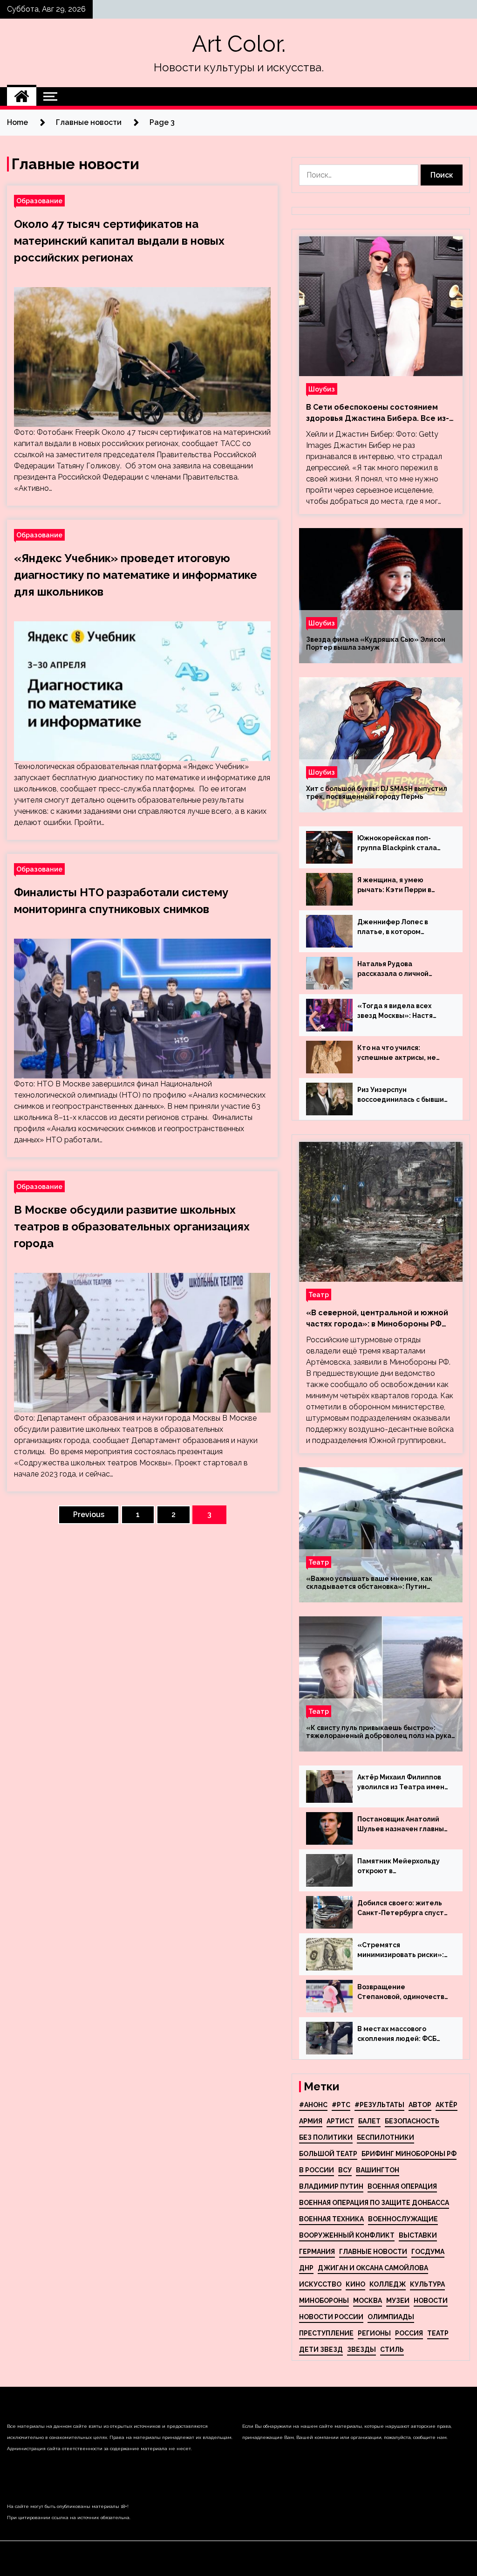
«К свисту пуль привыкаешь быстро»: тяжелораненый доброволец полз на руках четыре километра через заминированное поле (380, 1732)
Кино (355, 2284)
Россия (409, 2333)
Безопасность (412, 2121)
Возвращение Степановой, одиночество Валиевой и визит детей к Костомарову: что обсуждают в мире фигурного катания (403, 1992)
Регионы (374, 2333)
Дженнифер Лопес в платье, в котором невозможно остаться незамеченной (395, 927)
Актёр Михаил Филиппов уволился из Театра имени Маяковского (403, 1783)
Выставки (418, 2235)
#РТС (341, 2105)
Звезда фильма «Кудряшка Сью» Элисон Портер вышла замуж (376, 643)
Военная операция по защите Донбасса (374, 2203)
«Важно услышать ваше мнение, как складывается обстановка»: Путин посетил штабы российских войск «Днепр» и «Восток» (381, 1583)
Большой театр (328, 2154)
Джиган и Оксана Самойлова (373, 2268)
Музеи (398, 2301)
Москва (368, 2301)
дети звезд (321, 2349)
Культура (427, 2284)
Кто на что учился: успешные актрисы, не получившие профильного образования (402, 1053)
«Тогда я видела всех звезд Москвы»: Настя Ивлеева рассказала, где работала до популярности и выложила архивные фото (403, 1011)
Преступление (326, 2333)
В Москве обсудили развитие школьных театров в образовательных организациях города (132, 1226)
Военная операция (402, 2186)
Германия (317, 2252)
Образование (39, 201)
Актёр (446, 2105)
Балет (369, 2121)
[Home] (22, 96)
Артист (340, 2121)
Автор (420, 2105)
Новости (431, 2301)
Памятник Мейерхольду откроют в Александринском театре (402, 1867)
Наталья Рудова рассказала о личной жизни (393, 969)
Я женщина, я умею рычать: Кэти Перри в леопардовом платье (394, 886)
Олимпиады (391, 2317)
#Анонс (313, 2105)
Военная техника (331, 2219)
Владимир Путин (331, 2186)
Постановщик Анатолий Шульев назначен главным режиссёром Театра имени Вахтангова (403, 1825)
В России (317, 2170)
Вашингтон (378, 2170)
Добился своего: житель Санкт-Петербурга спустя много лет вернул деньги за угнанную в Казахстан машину (402, 1909)
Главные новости (373, 2252)
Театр (319, 1295)
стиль (392, 2349)
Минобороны (324, 2301)
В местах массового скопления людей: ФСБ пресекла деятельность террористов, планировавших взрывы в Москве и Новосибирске (400, 2034)
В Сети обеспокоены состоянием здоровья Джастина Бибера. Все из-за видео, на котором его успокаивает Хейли (378, 413)
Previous (89, 1515)
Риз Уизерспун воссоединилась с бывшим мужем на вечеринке (403, 1095)
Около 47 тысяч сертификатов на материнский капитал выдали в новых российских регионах (119, 241)
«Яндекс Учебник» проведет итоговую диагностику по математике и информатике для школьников (136, 575)
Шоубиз (322, 389)
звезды (361, 2349)
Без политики (326, 2137)
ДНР (306, 2268)
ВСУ (345, 2170)
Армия (311, 2121)
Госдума (428, 2252)
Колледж (388, 2284)
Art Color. (239, 44)
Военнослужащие (403, 2219)
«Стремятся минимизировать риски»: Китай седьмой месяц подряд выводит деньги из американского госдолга (403, 1951)
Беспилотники (385, 2137)
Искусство (320, 2284)
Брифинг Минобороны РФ (409, 2154)
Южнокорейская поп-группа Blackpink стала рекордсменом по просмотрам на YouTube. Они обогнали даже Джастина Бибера (400, 844)
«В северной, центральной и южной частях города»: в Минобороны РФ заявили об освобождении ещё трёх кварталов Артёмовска (378, 1319)
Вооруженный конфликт (347, 2235)
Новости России (331, 2317)
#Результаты (379, 2105)
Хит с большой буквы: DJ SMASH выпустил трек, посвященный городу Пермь (377, 793)
